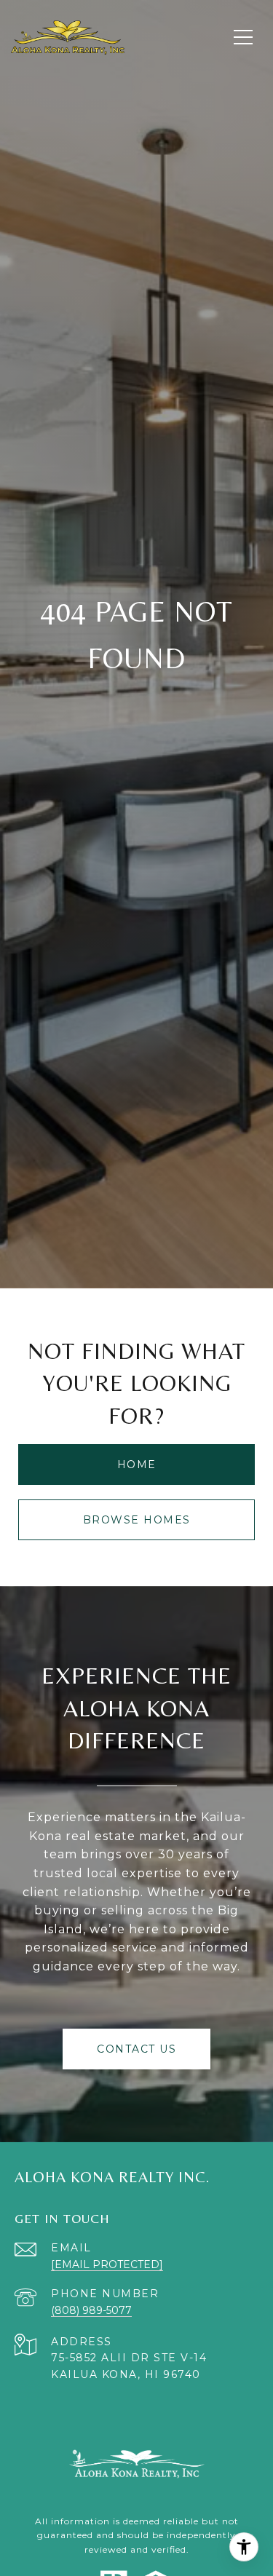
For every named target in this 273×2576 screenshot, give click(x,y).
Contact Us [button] (136, 2049)
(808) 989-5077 (91, 2310)
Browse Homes (137, 1520)
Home (137, 1465)
